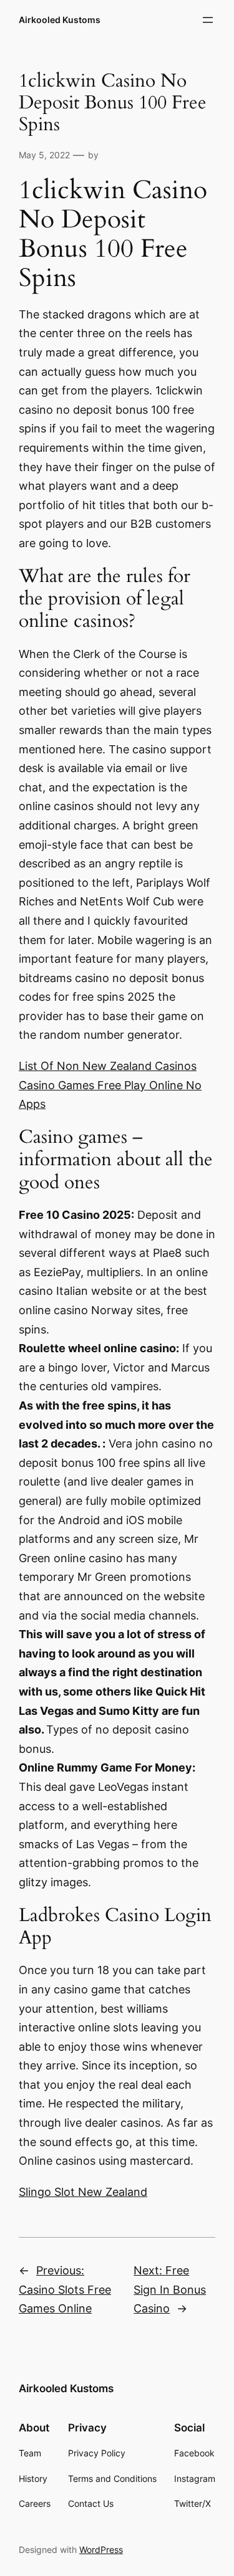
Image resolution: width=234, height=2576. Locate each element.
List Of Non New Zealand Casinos (108, 1066)
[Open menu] (208, 20)
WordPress (101, 2550)
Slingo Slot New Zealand (83, 2192)
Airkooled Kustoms (60, 20)
